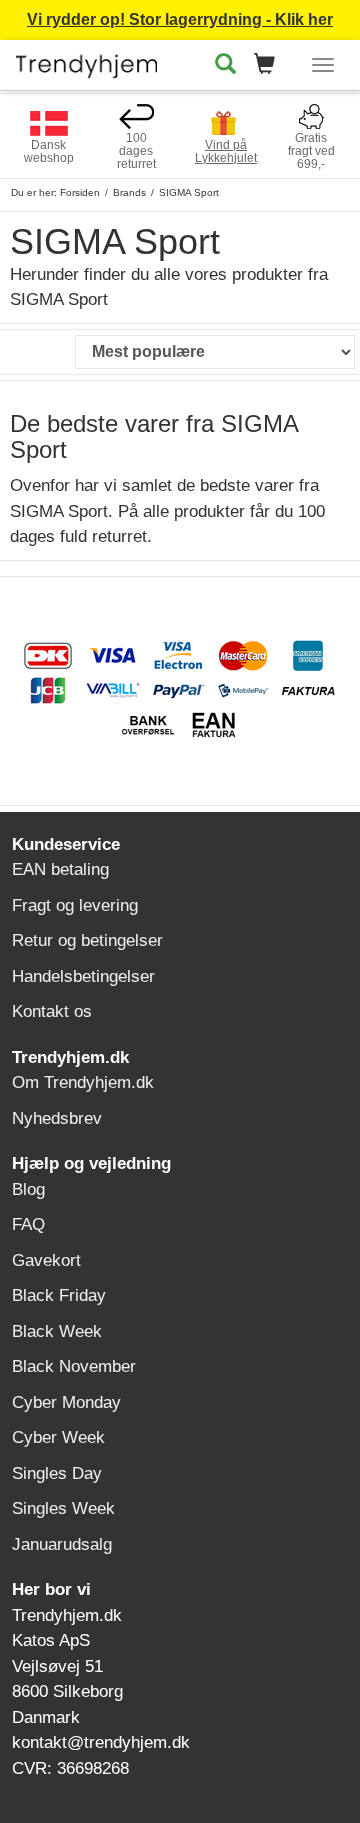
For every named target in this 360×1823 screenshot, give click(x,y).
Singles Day (57, 1473)
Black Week (57, 1331)
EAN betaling (60, 869)
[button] (270, 65)
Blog (28, 1189)
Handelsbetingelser (83, 976)
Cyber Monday (66, 1402)
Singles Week (63, 1508)
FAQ (28, 1224)
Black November (74, 1366)
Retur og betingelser (87, 940)
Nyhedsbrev (57, 1118)
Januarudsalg (62, 1544)
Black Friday (59, 1295)
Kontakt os (52, 1011)
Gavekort (46, 1260)
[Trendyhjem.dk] (86, 61)
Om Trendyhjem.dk (83, 1082)
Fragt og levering (75, 905)
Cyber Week (58, 1437)
